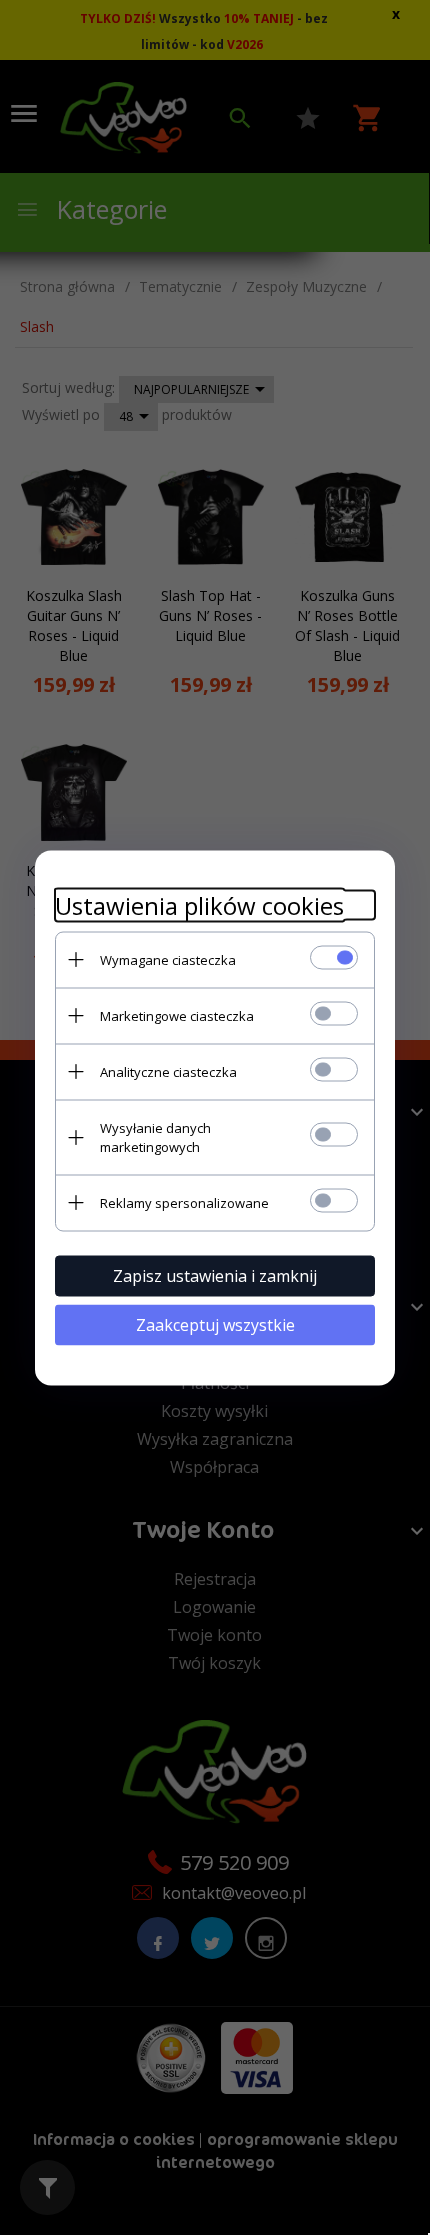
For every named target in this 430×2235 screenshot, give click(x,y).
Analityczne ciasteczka (168, 1071)
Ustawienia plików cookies (199, 904)
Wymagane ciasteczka (168, 959)
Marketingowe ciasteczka (177, 1015)
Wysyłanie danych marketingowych (155, 1136)
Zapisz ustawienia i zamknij (215, 1275)
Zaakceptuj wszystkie (215, 1324)
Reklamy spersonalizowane (184, 1202)
